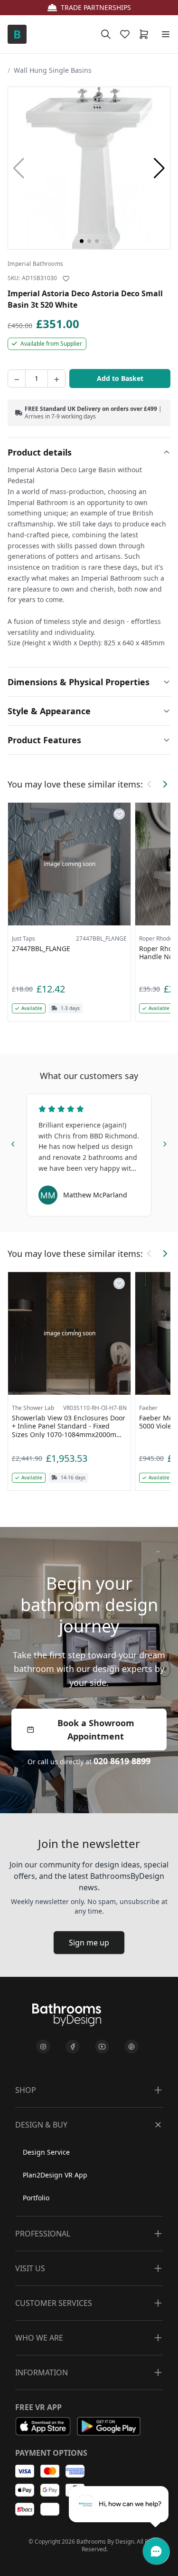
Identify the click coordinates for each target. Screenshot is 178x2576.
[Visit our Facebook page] (73, 2047)
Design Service (46, 2152)
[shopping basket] (146, 34)
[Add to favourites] (66, 279)
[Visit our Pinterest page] (131, 2047)
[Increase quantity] (56, 379)
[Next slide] (165, 1143)
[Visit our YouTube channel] (102, 2047)
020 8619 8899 (122, 1761)
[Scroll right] (165, 784)
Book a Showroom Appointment (96, 1730)
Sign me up (89, 1943)
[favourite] (127, 34)
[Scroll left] (150, 784)
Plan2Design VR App (55, 2175)
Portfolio (36, 2198)
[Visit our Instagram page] (43, 2047)
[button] (159, 168)
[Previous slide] (13, 1143)
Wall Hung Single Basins (53, 70)
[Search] (106, 34)
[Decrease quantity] (17, 379)
